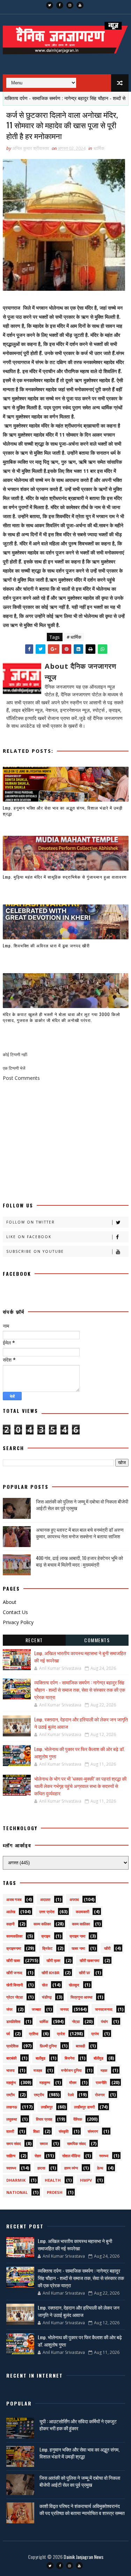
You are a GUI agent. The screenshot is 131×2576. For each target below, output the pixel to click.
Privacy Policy (18, 1622)
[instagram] (70, 5)
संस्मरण (93, 2131)
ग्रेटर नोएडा (14, 1997)
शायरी (10, 2131)
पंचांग (104, 2021)
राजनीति (101, 2082)
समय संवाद (14, 2143)
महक (104, 2070)
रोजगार (100, 2095)
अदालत (45, 1899)
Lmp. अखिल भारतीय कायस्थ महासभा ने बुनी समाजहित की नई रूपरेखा (75, 2244)
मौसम (73, 2082)
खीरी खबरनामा (89, 1960)
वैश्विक (78, 2119)
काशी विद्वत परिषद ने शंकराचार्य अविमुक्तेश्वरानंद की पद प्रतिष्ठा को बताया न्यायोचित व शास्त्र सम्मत (82, 2509)
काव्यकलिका (14, 1936)
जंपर (9, 2009)
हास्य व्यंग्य (71, 2168)
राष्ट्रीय (39, 2095)
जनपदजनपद (104, 2009)
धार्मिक (99, 148)
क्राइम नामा (77, 1936)
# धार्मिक (74, 637)
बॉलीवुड (99, 2058)
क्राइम (46, 1936)
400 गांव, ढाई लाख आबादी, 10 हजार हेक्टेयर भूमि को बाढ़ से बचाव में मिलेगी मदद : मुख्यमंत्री (79, 1561)
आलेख (11, 1912)
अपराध (74, 1899)
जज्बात (36, 2009)
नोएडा (76, 2021)
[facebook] (60, 5)
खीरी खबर (13, 1960)
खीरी (107, 1948)
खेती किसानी (14, 1985)
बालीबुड (41, 2058)
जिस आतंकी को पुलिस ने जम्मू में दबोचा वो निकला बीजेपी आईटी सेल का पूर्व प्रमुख (82, 1505)
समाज (44, 2143)
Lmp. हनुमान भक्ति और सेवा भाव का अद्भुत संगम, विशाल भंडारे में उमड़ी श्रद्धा (63, 811)
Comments (97, 1640)
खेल (45, 1985)
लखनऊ (12, 2107)
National (17, 2192)
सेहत (38, 2156)
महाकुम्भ (45, 2082)
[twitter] (50, 5)
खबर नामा (78, 1948)
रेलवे (71, 2095)
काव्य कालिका (81, 1924)
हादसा (41, 2168)
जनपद (64, 2009)
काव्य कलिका (42, 1924)
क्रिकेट (47, 1948)
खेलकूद (74, 1985)
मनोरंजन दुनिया (71, 2070)
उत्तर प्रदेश (47, 1912)
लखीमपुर (47, 2107)
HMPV (86, 2180)
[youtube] (80, 5)
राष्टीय (10, 2095)
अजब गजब (14, 1899)
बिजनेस (70, 2058)
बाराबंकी (11, 2058)
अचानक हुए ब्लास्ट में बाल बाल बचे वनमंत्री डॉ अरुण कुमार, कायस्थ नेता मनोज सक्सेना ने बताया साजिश (80, 1533)
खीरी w (85, 1973)
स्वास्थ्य (11, 2168)
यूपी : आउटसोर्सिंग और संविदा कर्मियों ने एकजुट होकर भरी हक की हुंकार (78, 2425)
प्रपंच (95, 2034)
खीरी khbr (51, 1973)
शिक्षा (36, 2131)
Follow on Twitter (31, 1222)
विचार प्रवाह (44, 2119)
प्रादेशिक (12, 2046)
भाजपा (10, 2070)
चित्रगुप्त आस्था (81, 1997)
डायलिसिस (13, 2021)
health (53, 2180)
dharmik (16, 2180)
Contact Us (15, 1612)
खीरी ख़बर (53, 1960)
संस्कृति (64, 2131)
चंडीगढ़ (47, 1997)
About (10, 1602)
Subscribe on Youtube (35, 1251)
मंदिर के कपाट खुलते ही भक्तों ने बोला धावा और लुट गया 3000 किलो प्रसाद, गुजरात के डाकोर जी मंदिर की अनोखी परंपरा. (61, 1017)
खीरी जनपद (14, 1973)
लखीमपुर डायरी (84, 2107)
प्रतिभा (34, 2034)
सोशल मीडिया (71, 2156)
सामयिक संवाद (77, 2143)
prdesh (55, 2192)
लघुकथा (12, 2119)
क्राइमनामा (14, 1948)
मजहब (38, 2070)
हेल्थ (100, 2168)
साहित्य (11, 2156)
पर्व (8, 2034)
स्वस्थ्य (104, 2156)
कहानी (10, 1924)
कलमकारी (82, 1912)
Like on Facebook (29, 1237)
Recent (34, 1640)
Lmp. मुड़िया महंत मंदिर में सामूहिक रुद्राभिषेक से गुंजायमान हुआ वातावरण (65, 877)
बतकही (80, 2046)
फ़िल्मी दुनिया (48, 2046)
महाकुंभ (11, 2082)
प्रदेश (61, 2034)
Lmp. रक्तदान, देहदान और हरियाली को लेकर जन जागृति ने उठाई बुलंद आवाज (79, 2311)
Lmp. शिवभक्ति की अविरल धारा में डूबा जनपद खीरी (46, 945)
